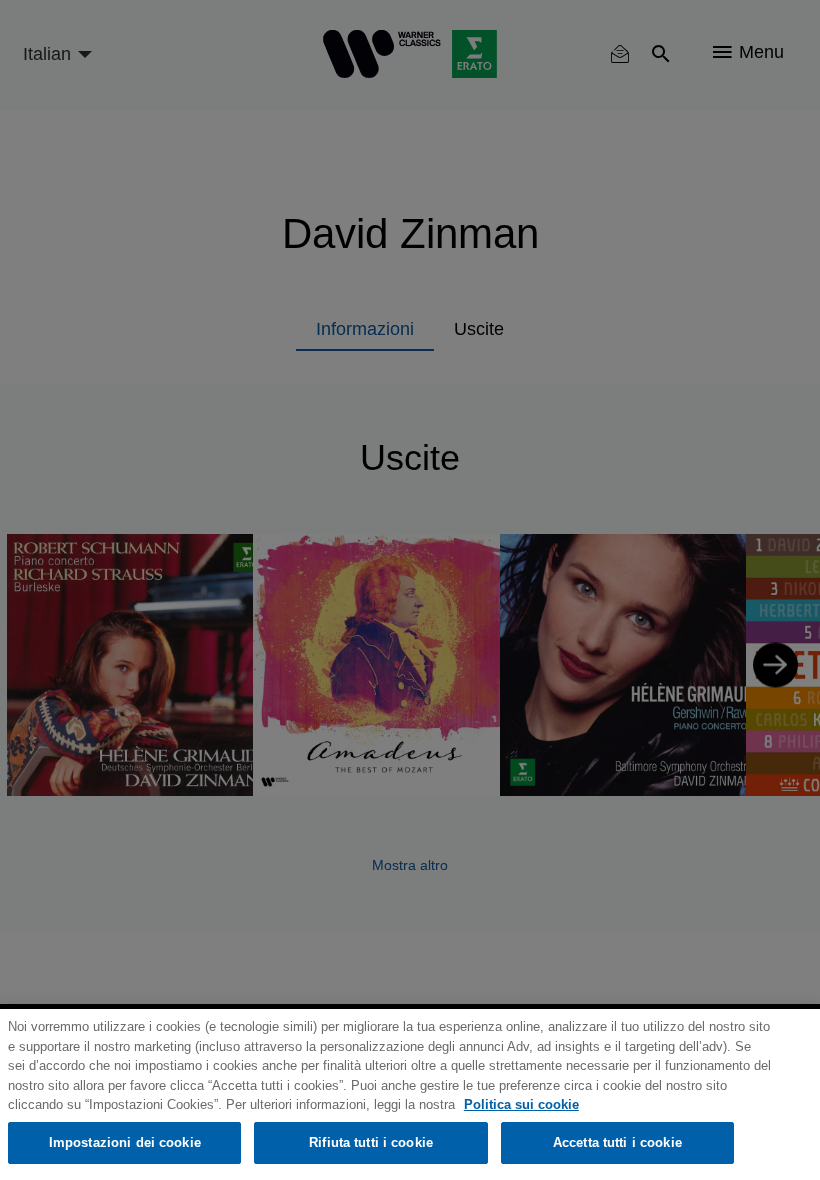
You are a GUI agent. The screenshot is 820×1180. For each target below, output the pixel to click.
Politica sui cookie (521, 1104)
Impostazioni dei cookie (125, 1142)
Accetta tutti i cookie (617, 1142)
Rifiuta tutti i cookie (371, 1142)
